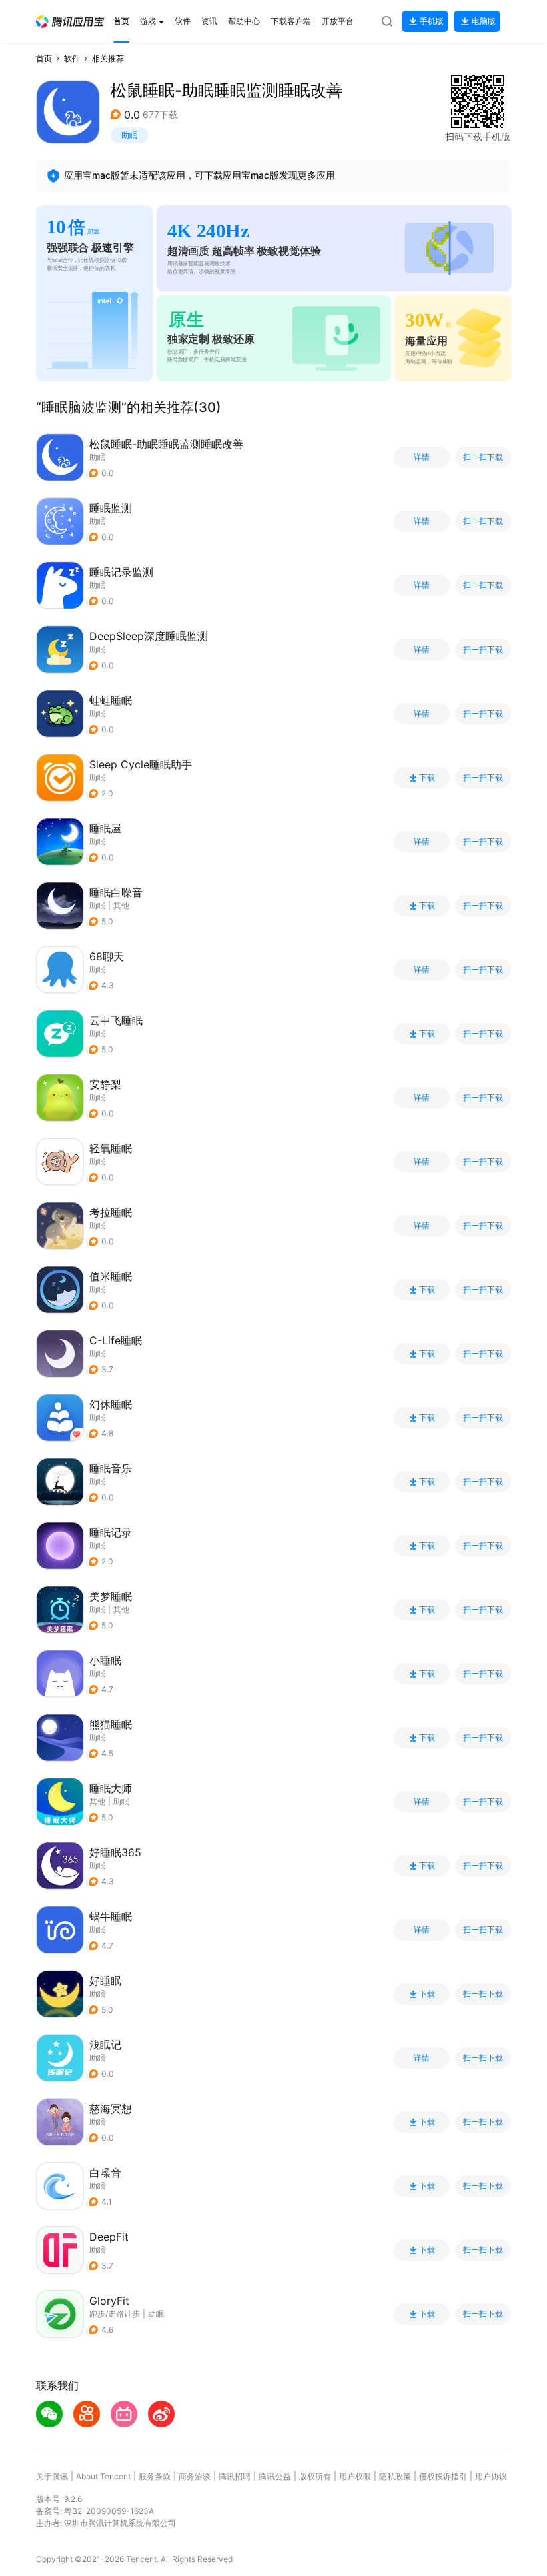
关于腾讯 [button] (52, 2476)
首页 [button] (44, 58)
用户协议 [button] (491, 2476)
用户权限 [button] (355, 2476)
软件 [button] (72, 58)
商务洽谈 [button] (195, 2476)
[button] (70, 22)
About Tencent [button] (103, 2476)
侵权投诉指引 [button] (443, 2476)
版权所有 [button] (315, 2476)
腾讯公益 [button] (275, 2476)
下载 (427, 778)
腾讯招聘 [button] (235, 2476)
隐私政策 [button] (395, 2476)
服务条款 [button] (155, 2476)
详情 (422, 457)
